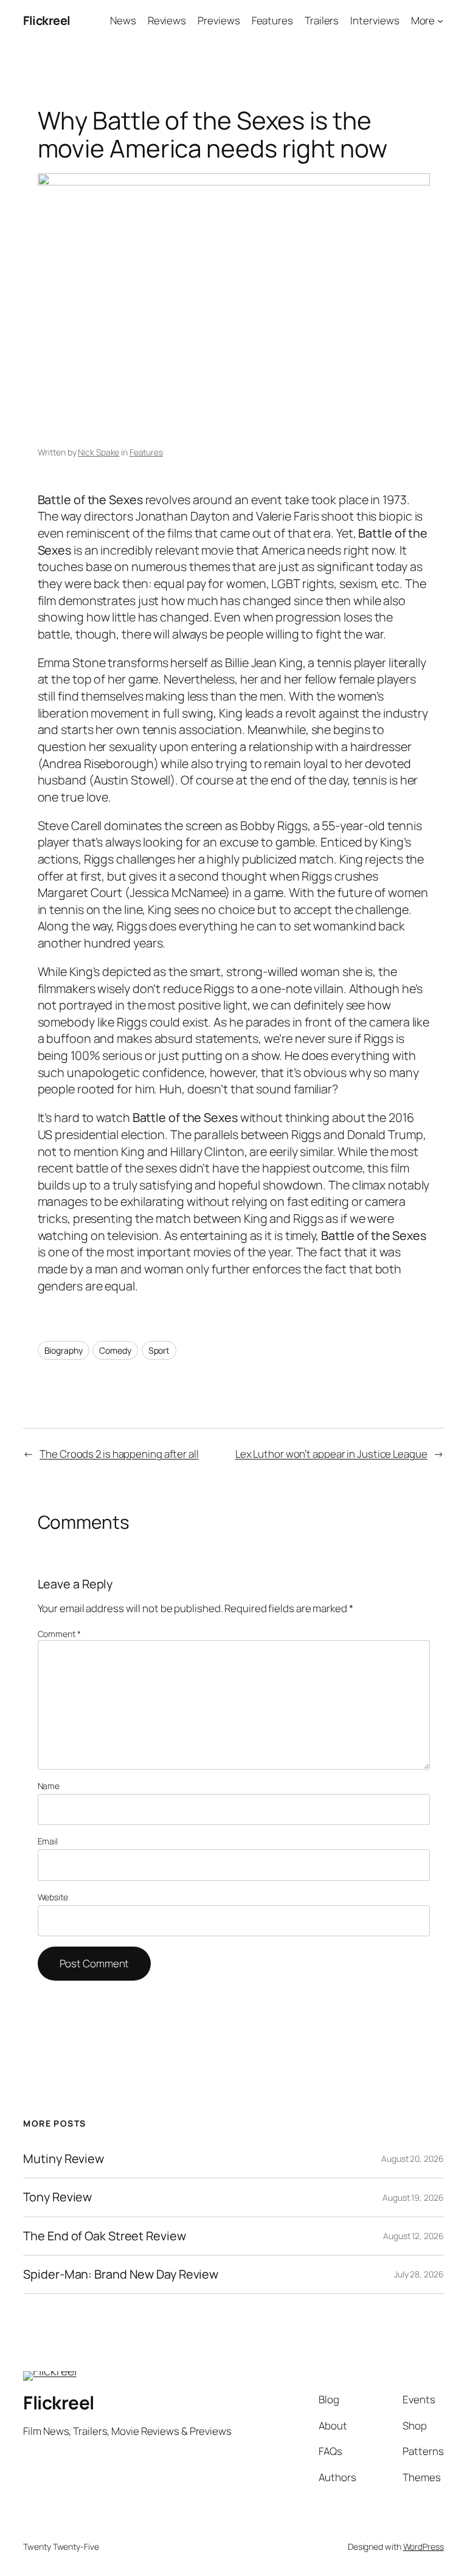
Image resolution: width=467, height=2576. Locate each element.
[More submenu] (440, 21)
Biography (64, 1350)
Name (49, 1786)
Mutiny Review (64, 2159)
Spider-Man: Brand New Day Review (121, 2274)
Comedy (115, 1350)
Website (53, 1897)
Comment (59, 1634)
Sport (159, 1350)
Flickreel (47, 20)
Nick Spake (99, 452)
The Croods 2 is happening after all (119, 1454)
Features (146, 452)
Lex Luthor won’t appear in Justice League (331, 1454)
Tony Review (57, 2197)
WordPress (424, 2547)
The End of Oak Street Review (104, 2236)
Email (48, 1841)
